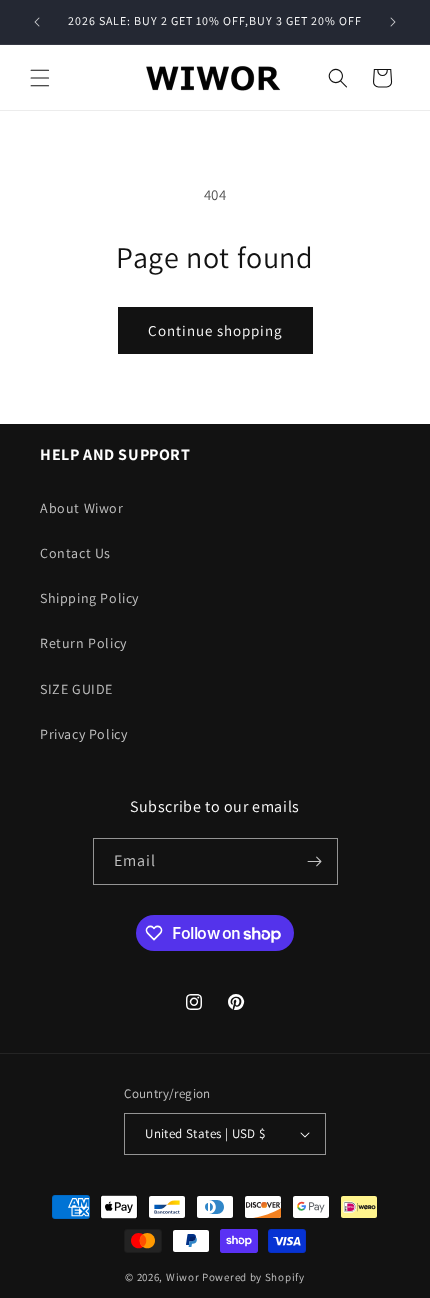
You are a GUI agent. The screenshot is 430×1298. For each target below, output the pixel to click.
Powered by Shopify (253, 1277)
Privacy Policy (83, 734)
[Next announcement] (393, 22)
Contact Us (75, 553)
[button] (40, 78)
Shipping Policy (89, 598)
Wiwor (183, 1277)
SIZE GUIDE (76, 689)
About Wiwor (82, 508)
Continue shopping (215, 330)
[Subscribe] (315, 861)
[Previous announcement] (37, 22)
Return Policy (83, 643)
